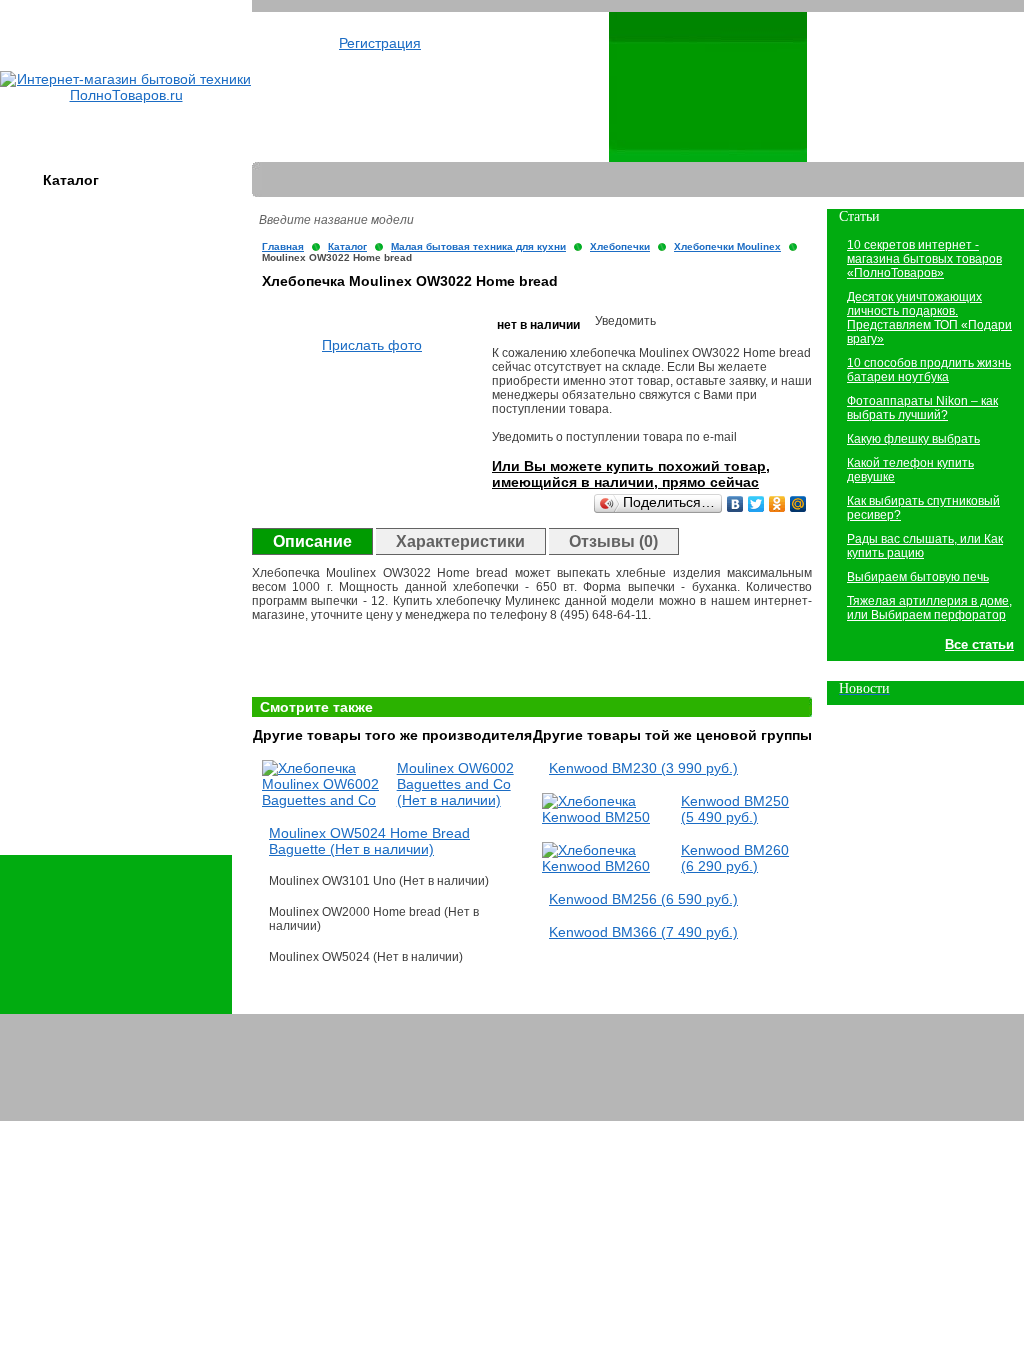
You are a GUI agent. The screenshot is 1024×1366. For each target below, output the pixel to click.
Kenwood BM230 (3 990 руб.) (643, 768)
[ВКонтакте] (735, 504)
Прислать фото (372, 345)
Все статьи (979, 644)
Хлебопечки (620, 246)
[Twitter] (756, 504)
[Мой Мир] (798, 504)
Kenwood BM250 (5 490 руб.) (735, 809)
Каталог (71, 180)
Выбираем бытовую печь (918, 577)
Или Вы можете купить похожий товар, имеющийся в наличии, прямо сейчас (631, 474)
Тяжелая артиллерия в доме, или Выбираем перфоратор (929, 608)
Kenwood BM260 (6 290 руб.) (735, 858)
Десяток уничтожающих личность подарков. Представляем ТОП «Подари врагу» (929, 318)
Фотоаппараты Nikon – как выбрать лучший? (922, 408)
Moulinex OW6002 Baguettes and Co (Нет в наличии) (455, 784)
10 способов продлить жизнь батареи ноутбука (929, 370)
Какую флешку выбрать (913, 439)
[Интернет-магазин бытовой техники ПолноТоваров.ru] (126, 95)
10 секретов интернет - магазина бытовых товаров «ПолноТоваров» (924, 259)
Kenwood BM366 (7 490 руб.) (643, 932)
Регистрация (380, 43)
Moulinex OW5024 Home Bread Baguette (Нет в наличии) (369, 841)
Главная (283, 246)
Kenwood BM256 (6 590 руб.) (643, 899)
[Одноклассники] (777, 504)
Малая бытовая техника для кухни (478, 246)
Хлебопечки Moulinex (727, 246)
